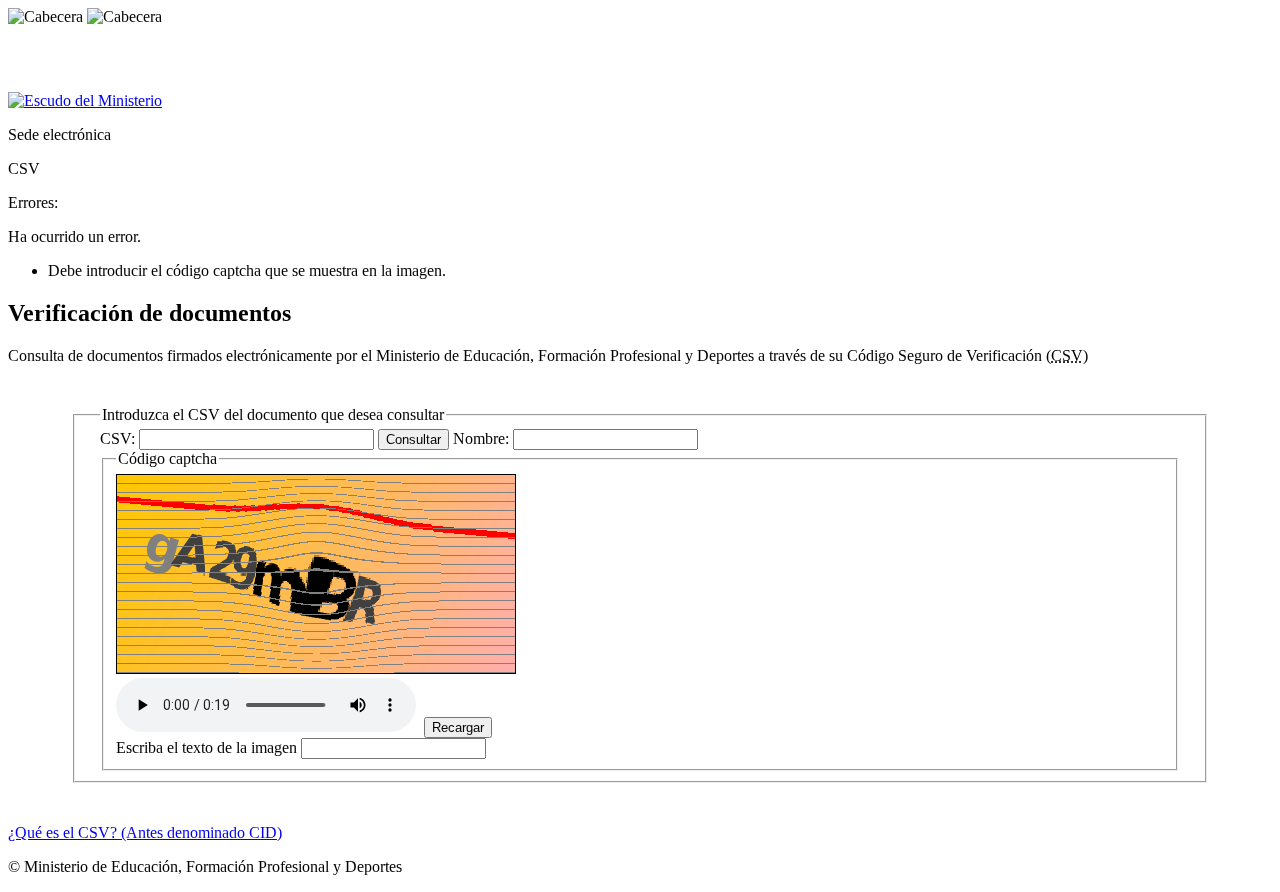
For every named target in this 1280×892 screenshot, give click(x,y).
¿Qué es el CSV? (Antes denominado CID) (145, 832)
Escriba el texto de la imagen (206, 747)
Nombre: (483, 438)
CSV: (119, 438)
